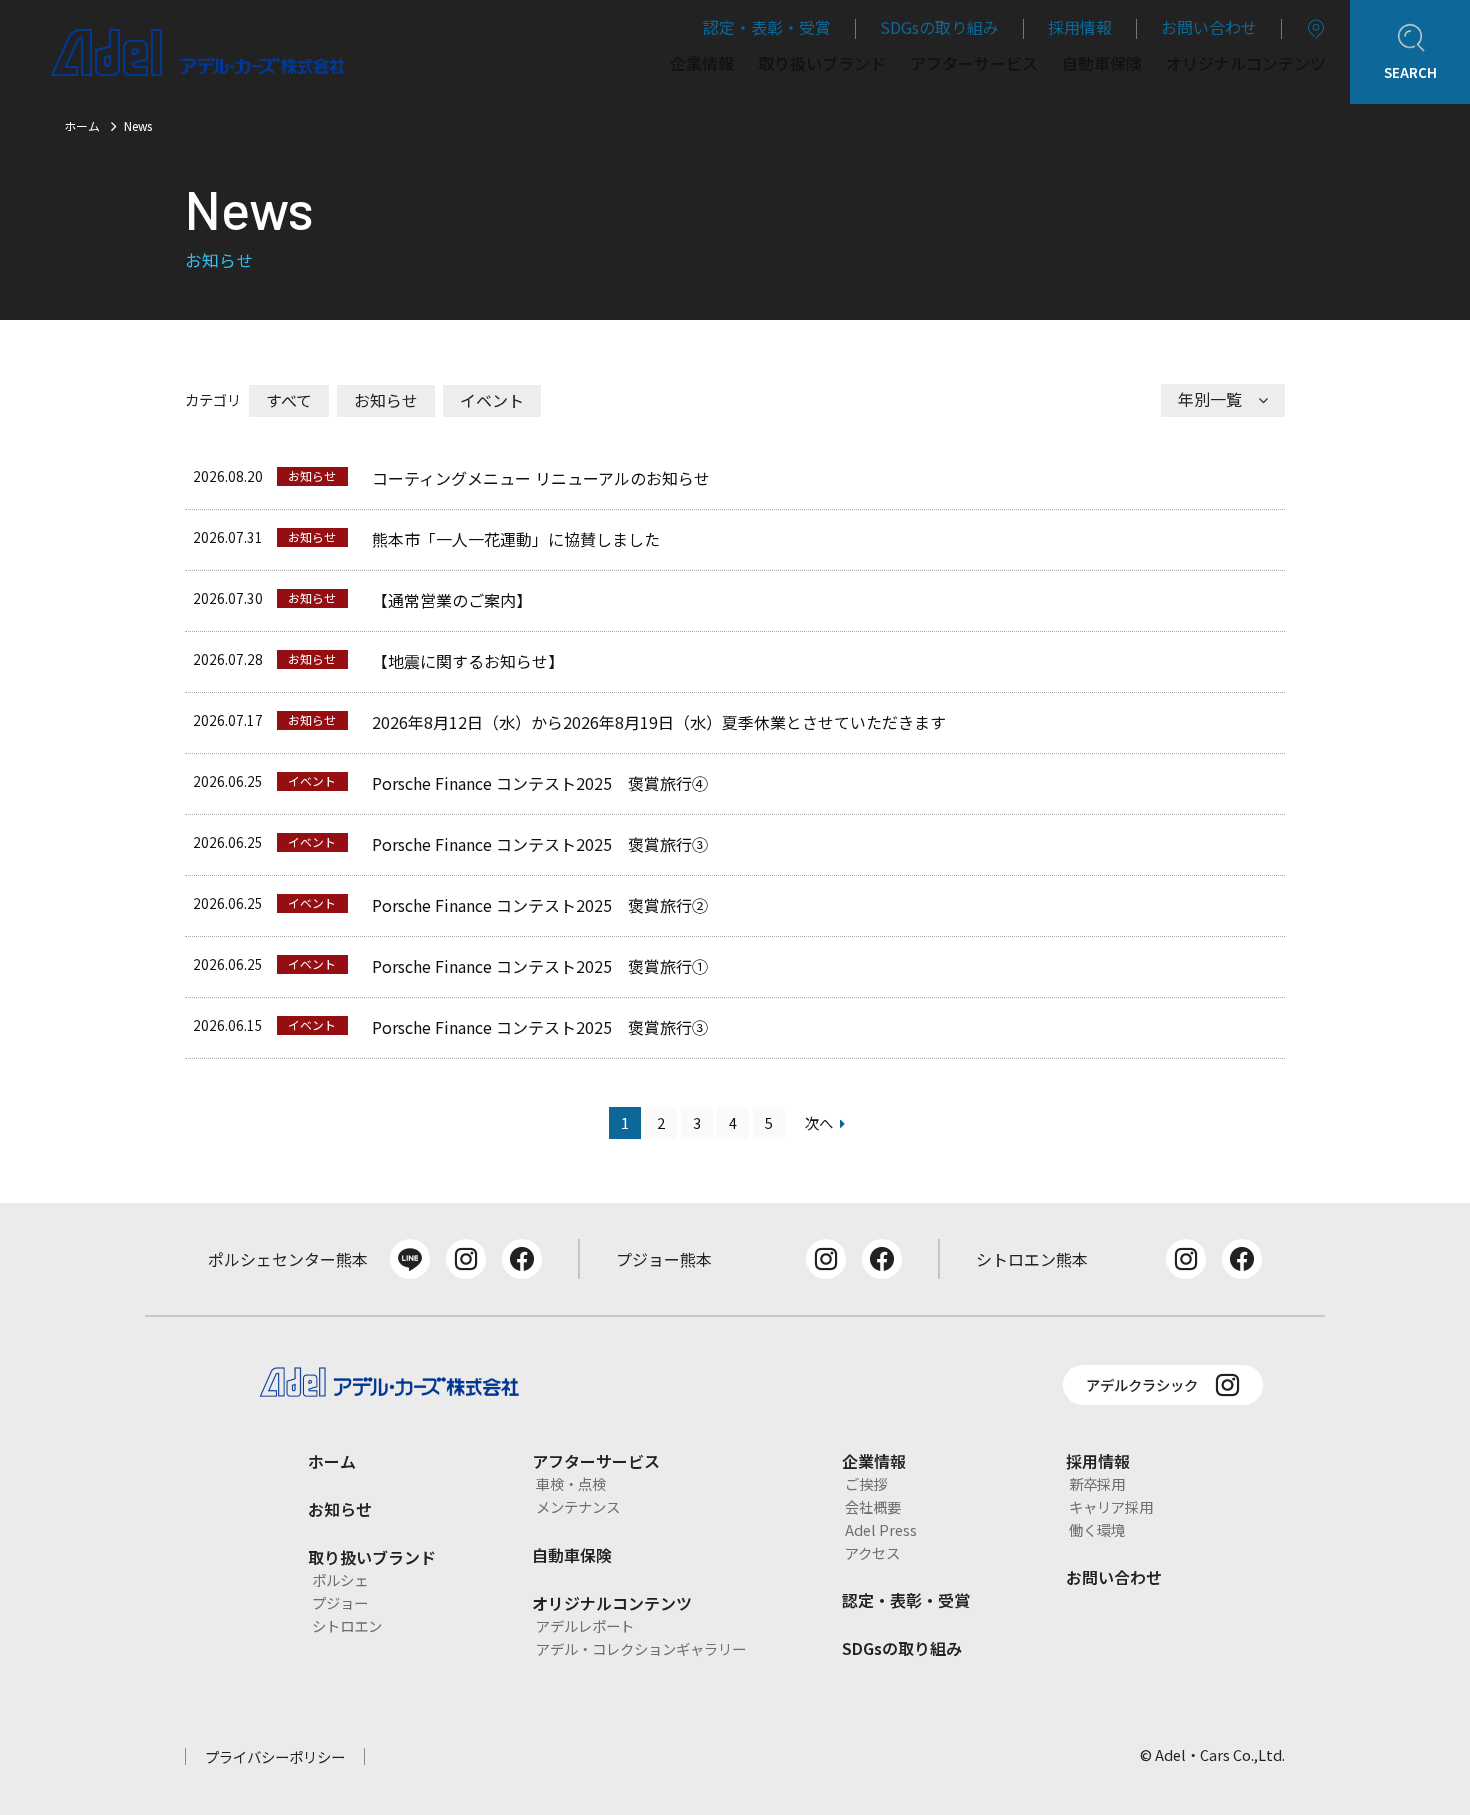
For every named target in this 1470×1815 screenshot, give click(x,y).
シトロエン (347, 1625)
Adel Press (881, 1529)
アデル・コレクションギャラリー (641, 1648)
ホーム (82, 125)
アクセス (872, 1552)
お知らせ (386, 400)
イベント (492, 400)
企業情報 (702, 65)
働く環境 (1097, 1529)
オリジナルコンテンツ (1246, 65)
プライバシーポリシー (275, 1756)
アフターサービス (974, 65)
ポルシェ (340, 1579)
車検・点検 (571, 1483)
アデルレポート (585, 1625)
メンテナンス (578, 1506)
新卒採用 (1097, 1483)
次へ (819, 1122)
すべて (289, 400)
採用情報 (1080, 27)
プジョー (340, 1602)
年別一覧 (1210, 399)
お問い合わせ (1209, 27)
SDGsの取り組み (939, 27)
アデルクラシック (1142, 1384)
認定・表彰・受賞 (767, 27)
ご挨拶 (866, 1483)
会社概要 (873, 1506)
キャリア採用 (1111, 1506)
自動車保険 (1102, 65)
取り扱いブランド (822, 65)
